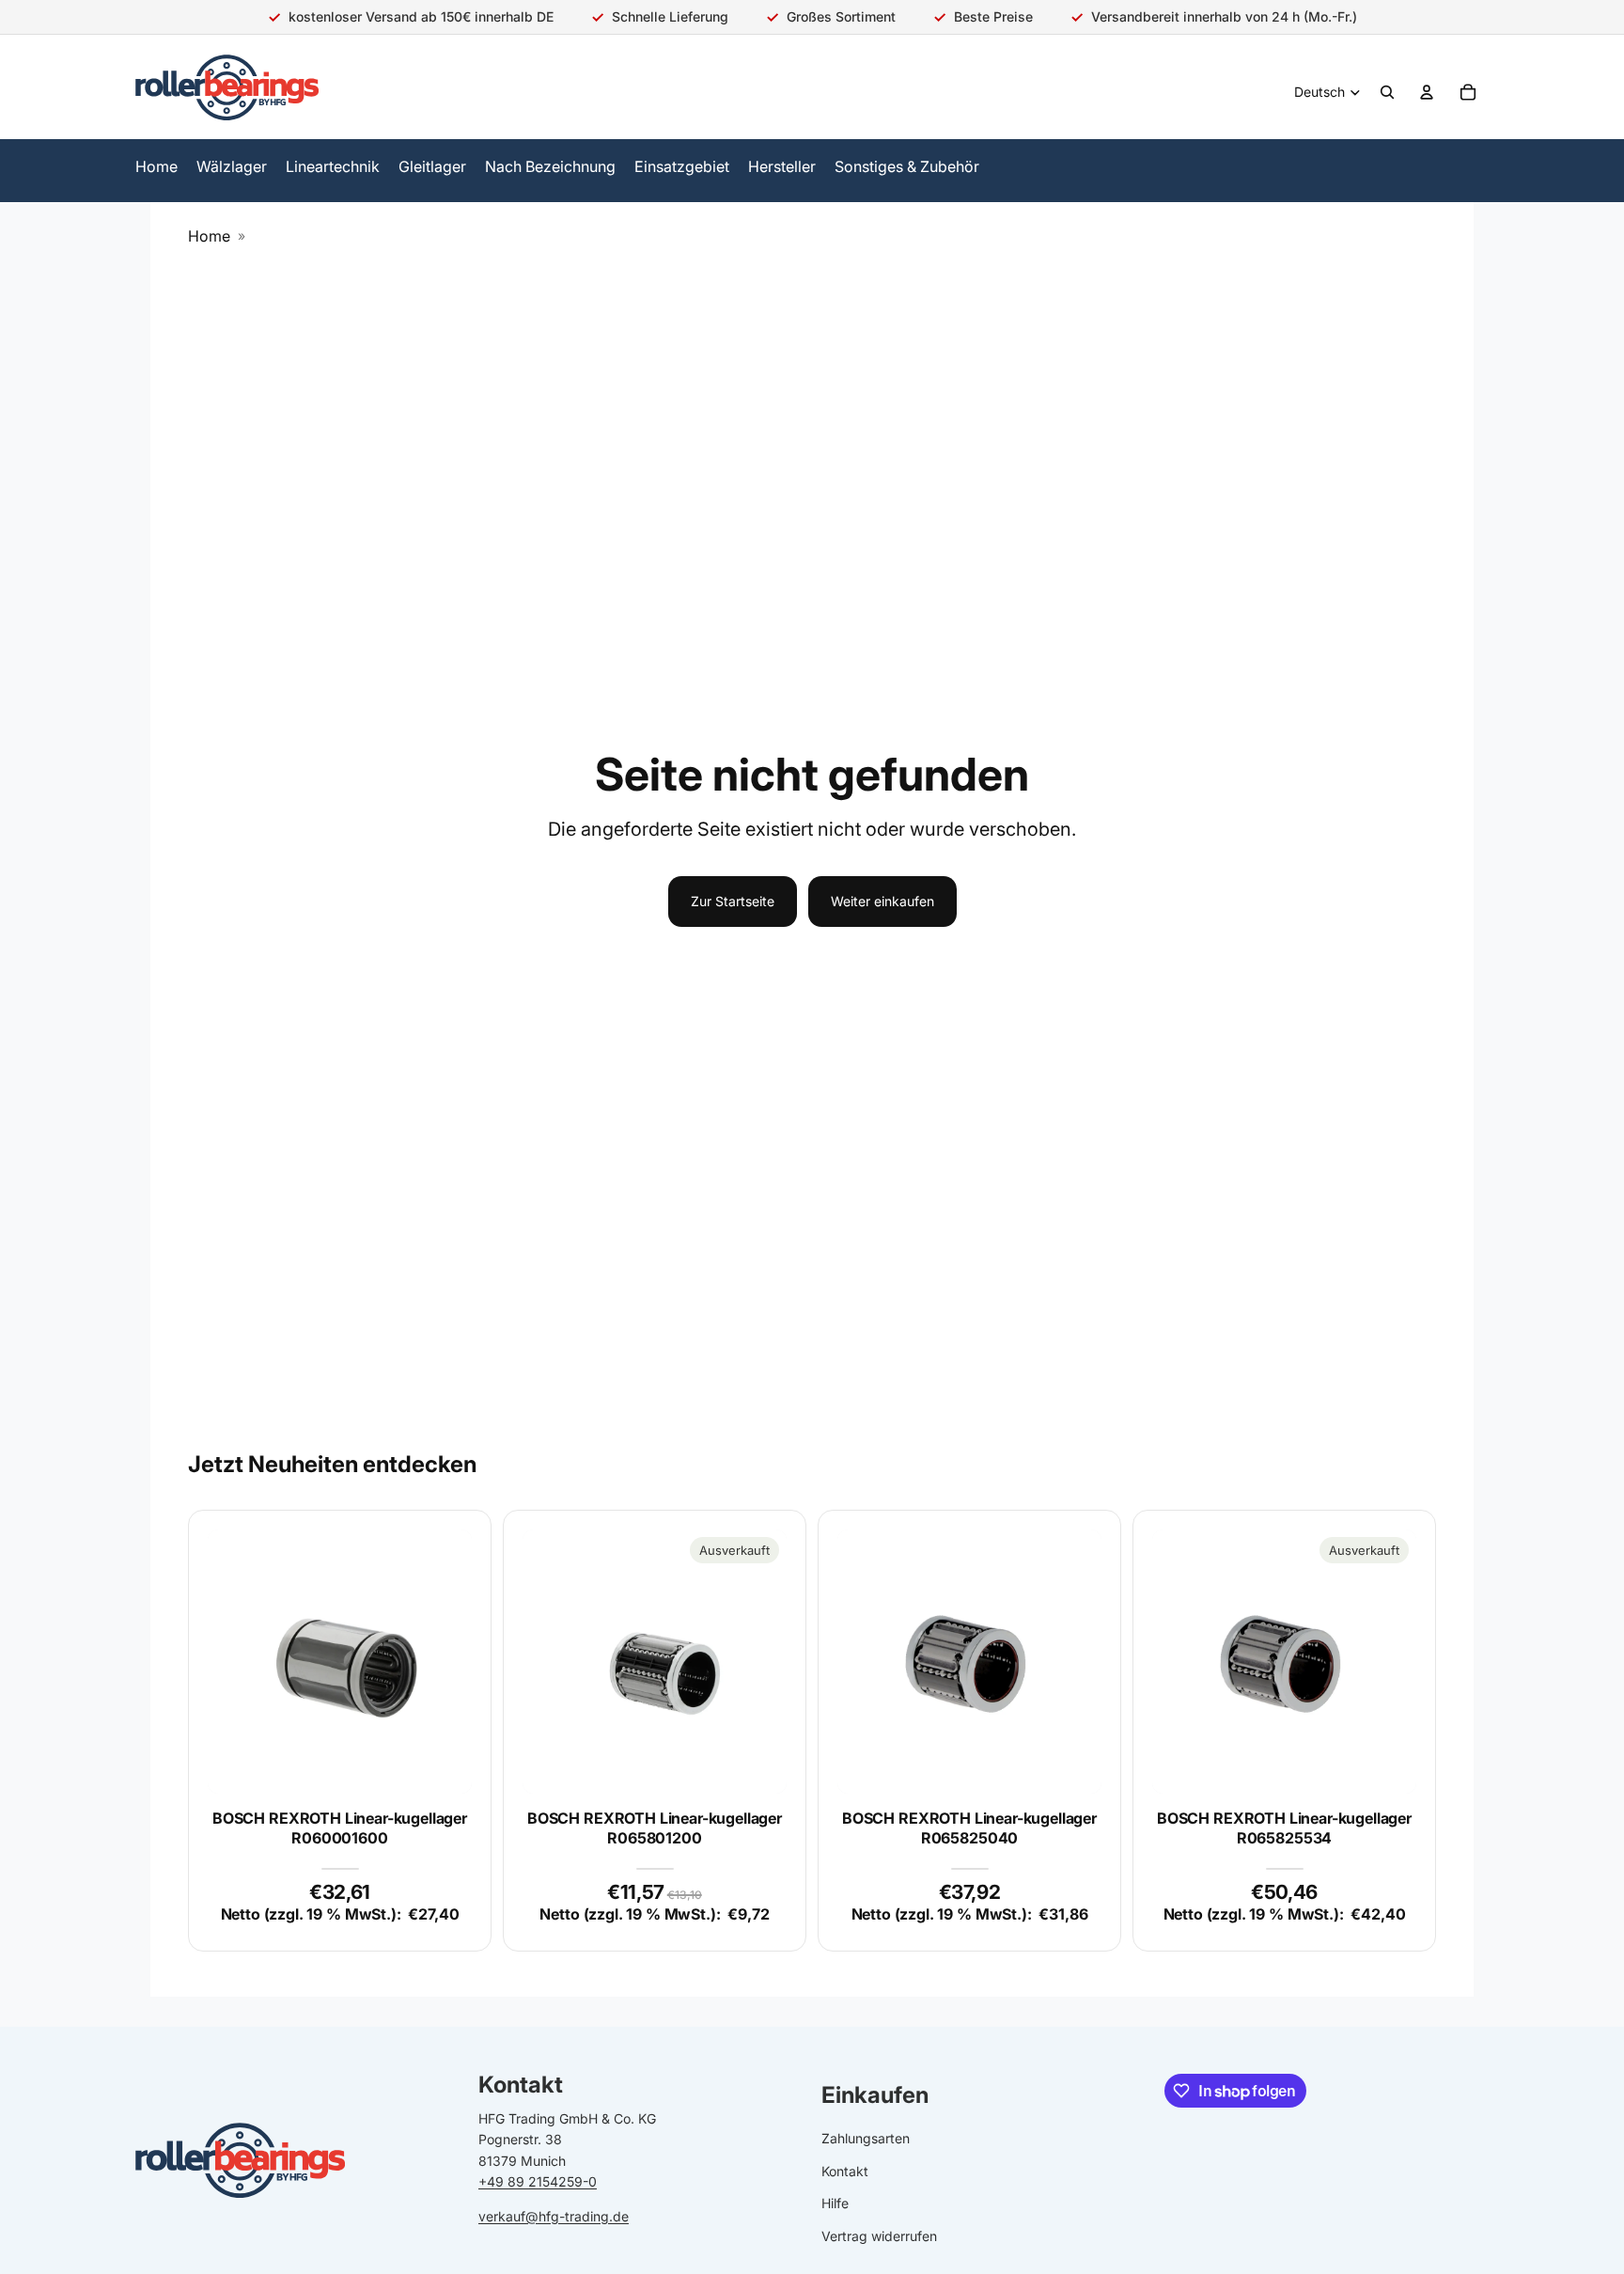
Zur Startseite (733, 901)
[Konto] (1427, 92)
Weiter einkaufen (882, 901)
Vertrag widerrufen (879, 2236)
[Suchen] (1387, 92)
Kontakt (845, 2171)
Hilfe (835, 2204)
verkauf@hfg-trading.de (554, 2216)
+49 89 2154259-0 (538, 2182)
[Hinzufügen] (443, 1764)
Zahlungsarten (866, 2139)
